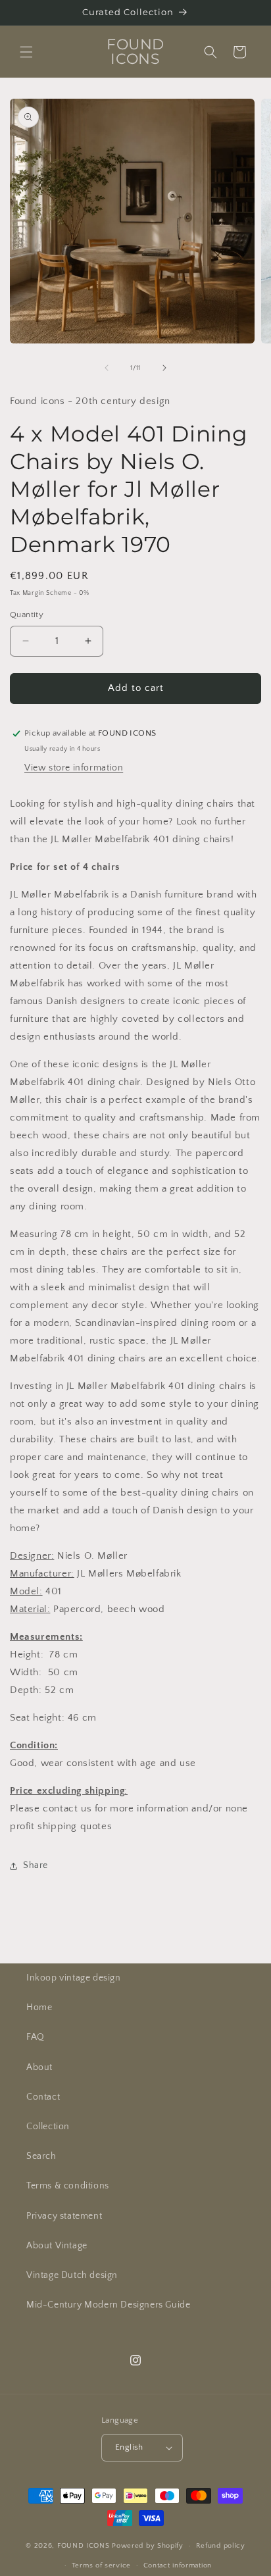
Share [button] (36, 1865)
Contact (43, 2097)
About (39, 2067)
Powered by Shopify (148, 2546)
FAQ (36, 2037)
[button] (26, 52)
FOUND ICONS (85, 2546)
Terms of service (101, 2565)
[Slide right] (164, 368)
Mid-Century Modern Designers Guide (108, 2305)
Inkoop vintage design (74, 1978)
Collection (48, 2127)
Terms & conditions (68, 2186)
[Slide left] (107, 368)
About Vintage (57, 2246)
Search (41, 2156)
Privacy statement (64, 2216)
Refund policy (221, 2546)
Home (39, 2008)
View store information (74, 768)
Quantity (27, 615)
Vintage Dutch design (72, 2275)
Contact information (178, 2565)
